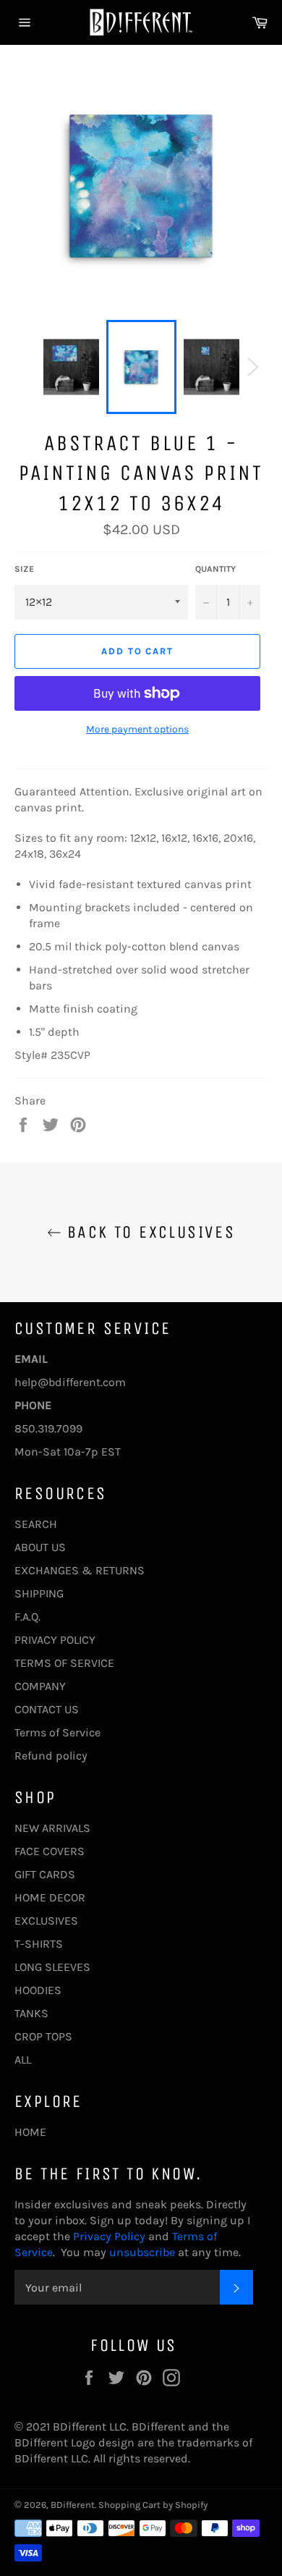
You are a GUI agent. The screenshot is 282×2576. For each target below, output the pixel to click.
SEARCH (36, 1524)
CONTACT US (47, 1709)
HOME (30, 2132)
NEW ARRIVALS (52, 1828)
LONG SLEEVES (52, 1967)
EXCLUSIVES (46, 1921)
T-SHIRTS (39, 1944)
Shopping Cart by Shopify (153, 2505)
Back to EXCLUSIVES (149, 1232)
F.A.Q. (27, 1617)
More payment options (137, 729)
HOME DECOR (50, 1897)
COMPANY (40, 1686)
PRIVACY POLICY (55, 1640)
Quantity (215, 569)
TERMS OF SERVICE (64, 1663)
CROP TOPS (43, 2036)
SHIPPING (39, 1593)
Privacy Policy (108, 2236)
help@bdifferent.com (70, 1382)
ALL (23, 2060)
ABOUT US (40, 1547)
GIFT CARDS (45, 1874)
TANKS (31, 2013)
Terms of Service (57, 1732)
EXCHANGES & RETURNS (80, 1570)
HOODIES (38, 1990)
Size (24, 569)
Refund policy (51, 1756)
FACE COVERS (50, 1851)
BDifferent (73, 2505)
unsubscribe (142, 2252)
